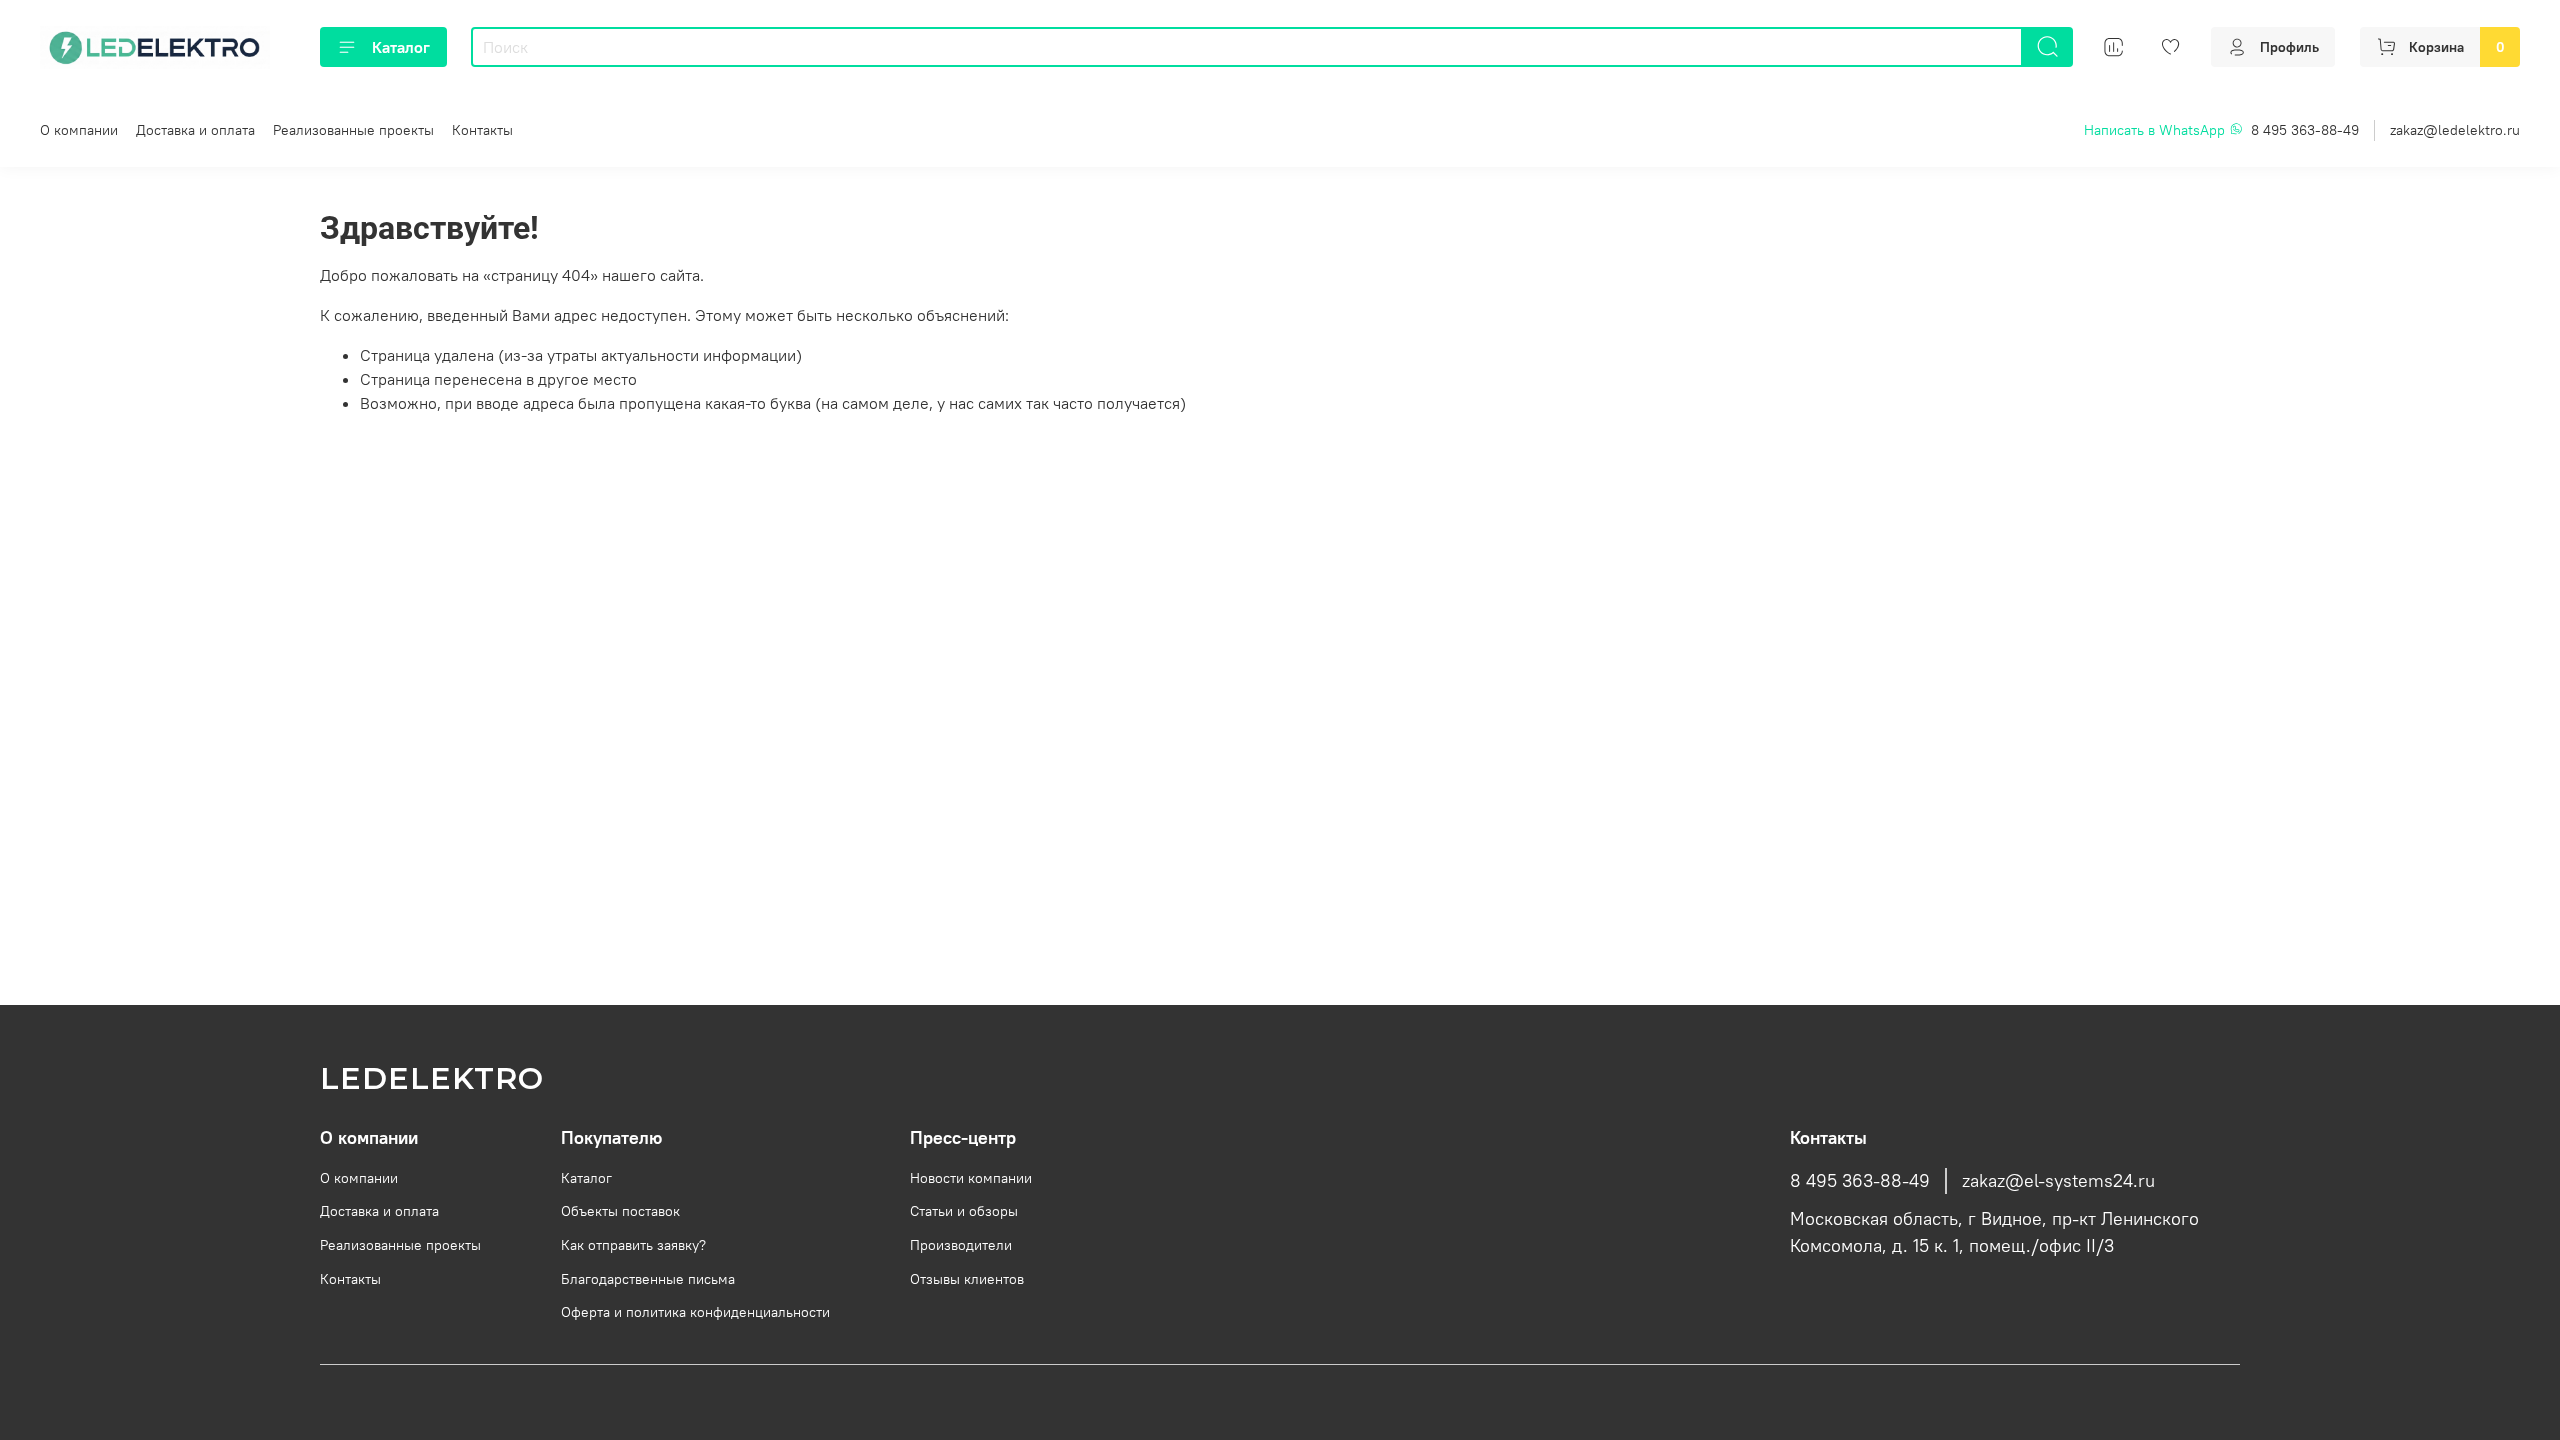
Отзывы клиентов (967, 1279)
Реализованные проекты (353, 130)
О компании (79, 130)
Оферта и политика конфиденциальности (695, 1312)
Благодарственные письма (648, 1279)
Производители (961, 1245)
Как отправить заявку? (633, 1245)
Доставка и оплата (195, 130)
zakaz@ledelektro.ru (2455, 130)
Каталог (401, 47)
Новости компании (971, 1178)
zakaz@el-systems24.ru (2058, 1181)
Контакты (482, 130)
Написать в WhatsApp (2156, 130)
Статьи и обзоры (964, 1211)
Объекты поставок (620, 1211)
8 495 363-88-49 (2305, 130)
